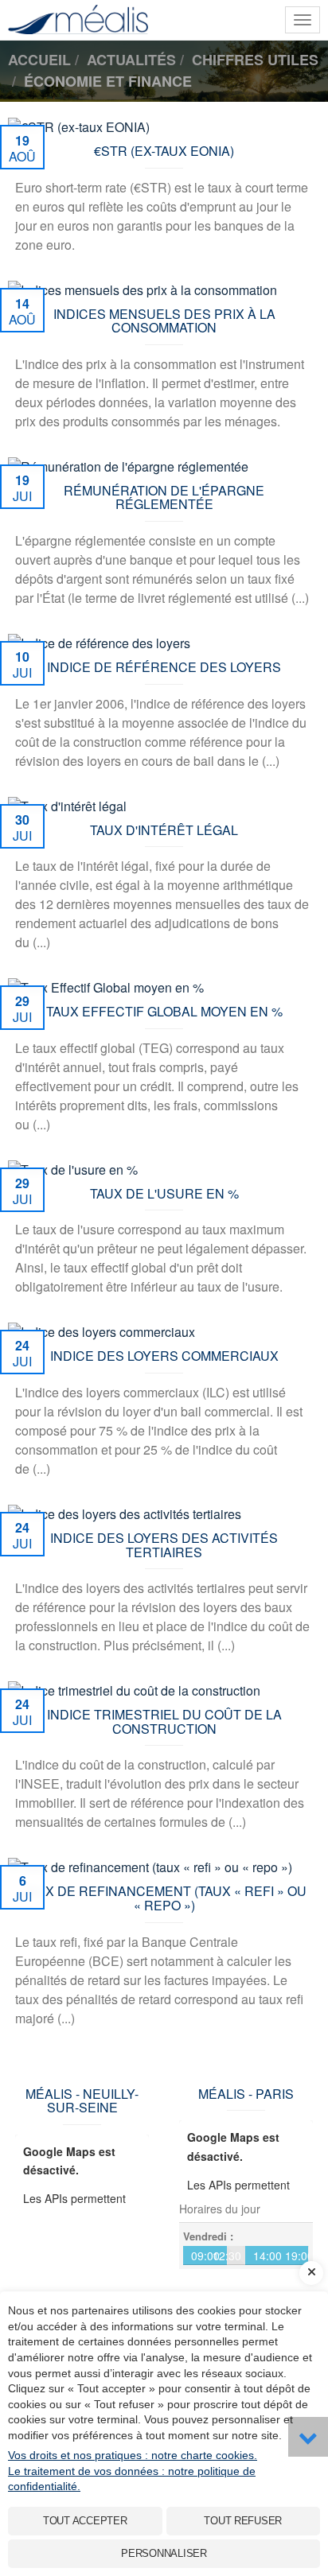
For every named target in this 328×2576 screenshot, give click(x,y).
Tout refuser (243, 2521)
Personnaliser (164, 2553)
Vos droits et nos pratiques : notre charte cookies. (133, 2455)
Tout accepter (85, 2521)
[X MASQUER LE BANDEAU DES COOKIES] (311, 2273)
